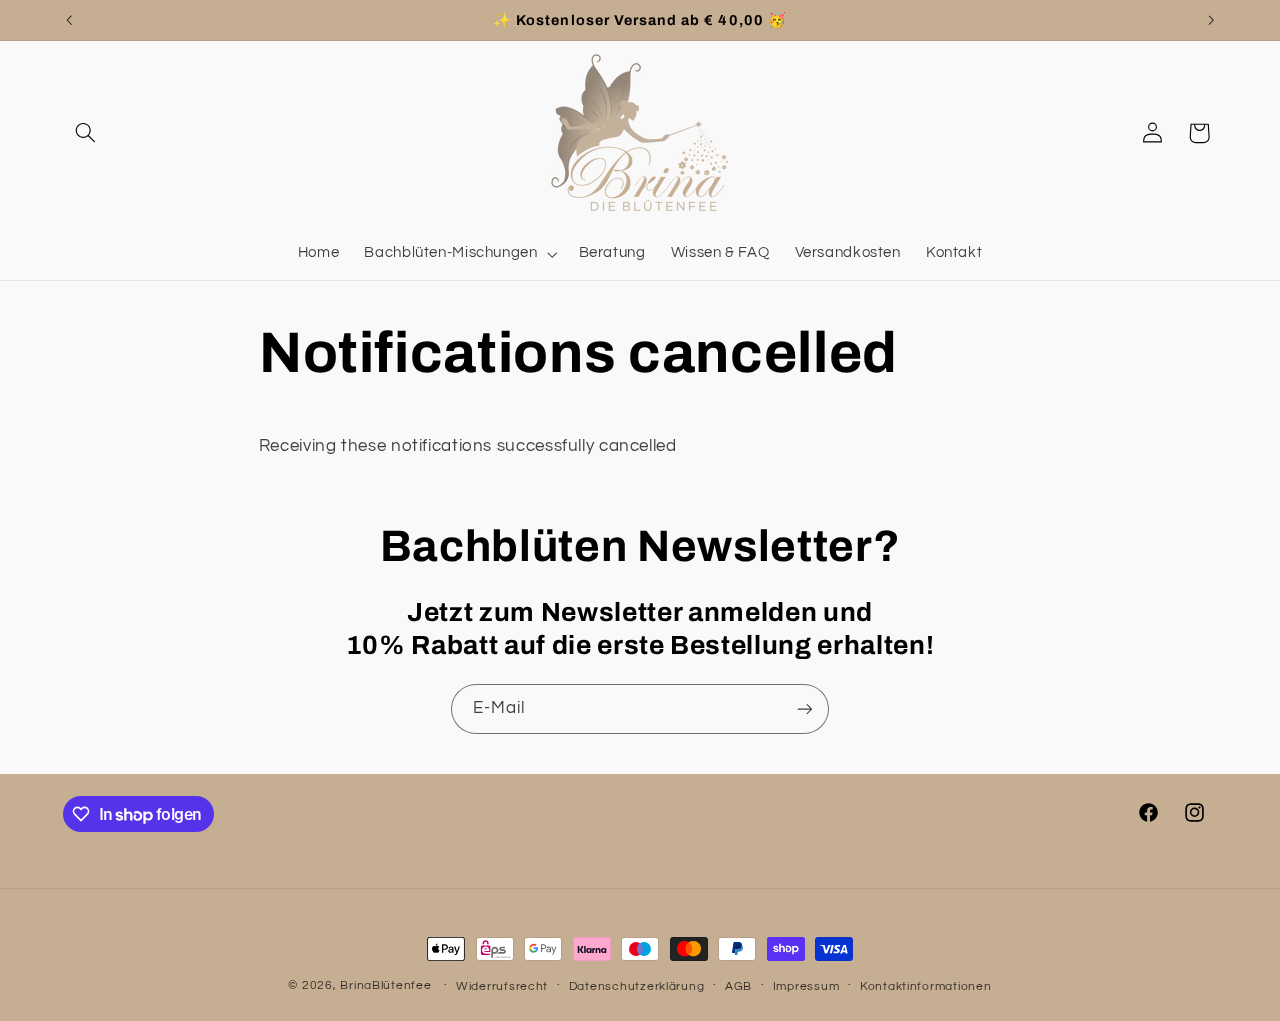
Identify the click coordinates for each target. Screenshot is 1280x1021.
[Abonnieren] (805, 708)
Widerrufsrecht (502, 986)
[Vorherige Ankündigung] (69, 20)
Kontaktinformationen (926, 986)
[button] (86, 133)
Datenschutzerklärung (637, 986)
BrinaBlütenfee (387, 985)
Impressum (806, 986)
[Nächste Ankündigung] (1211, 20)
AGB (738, 986)
